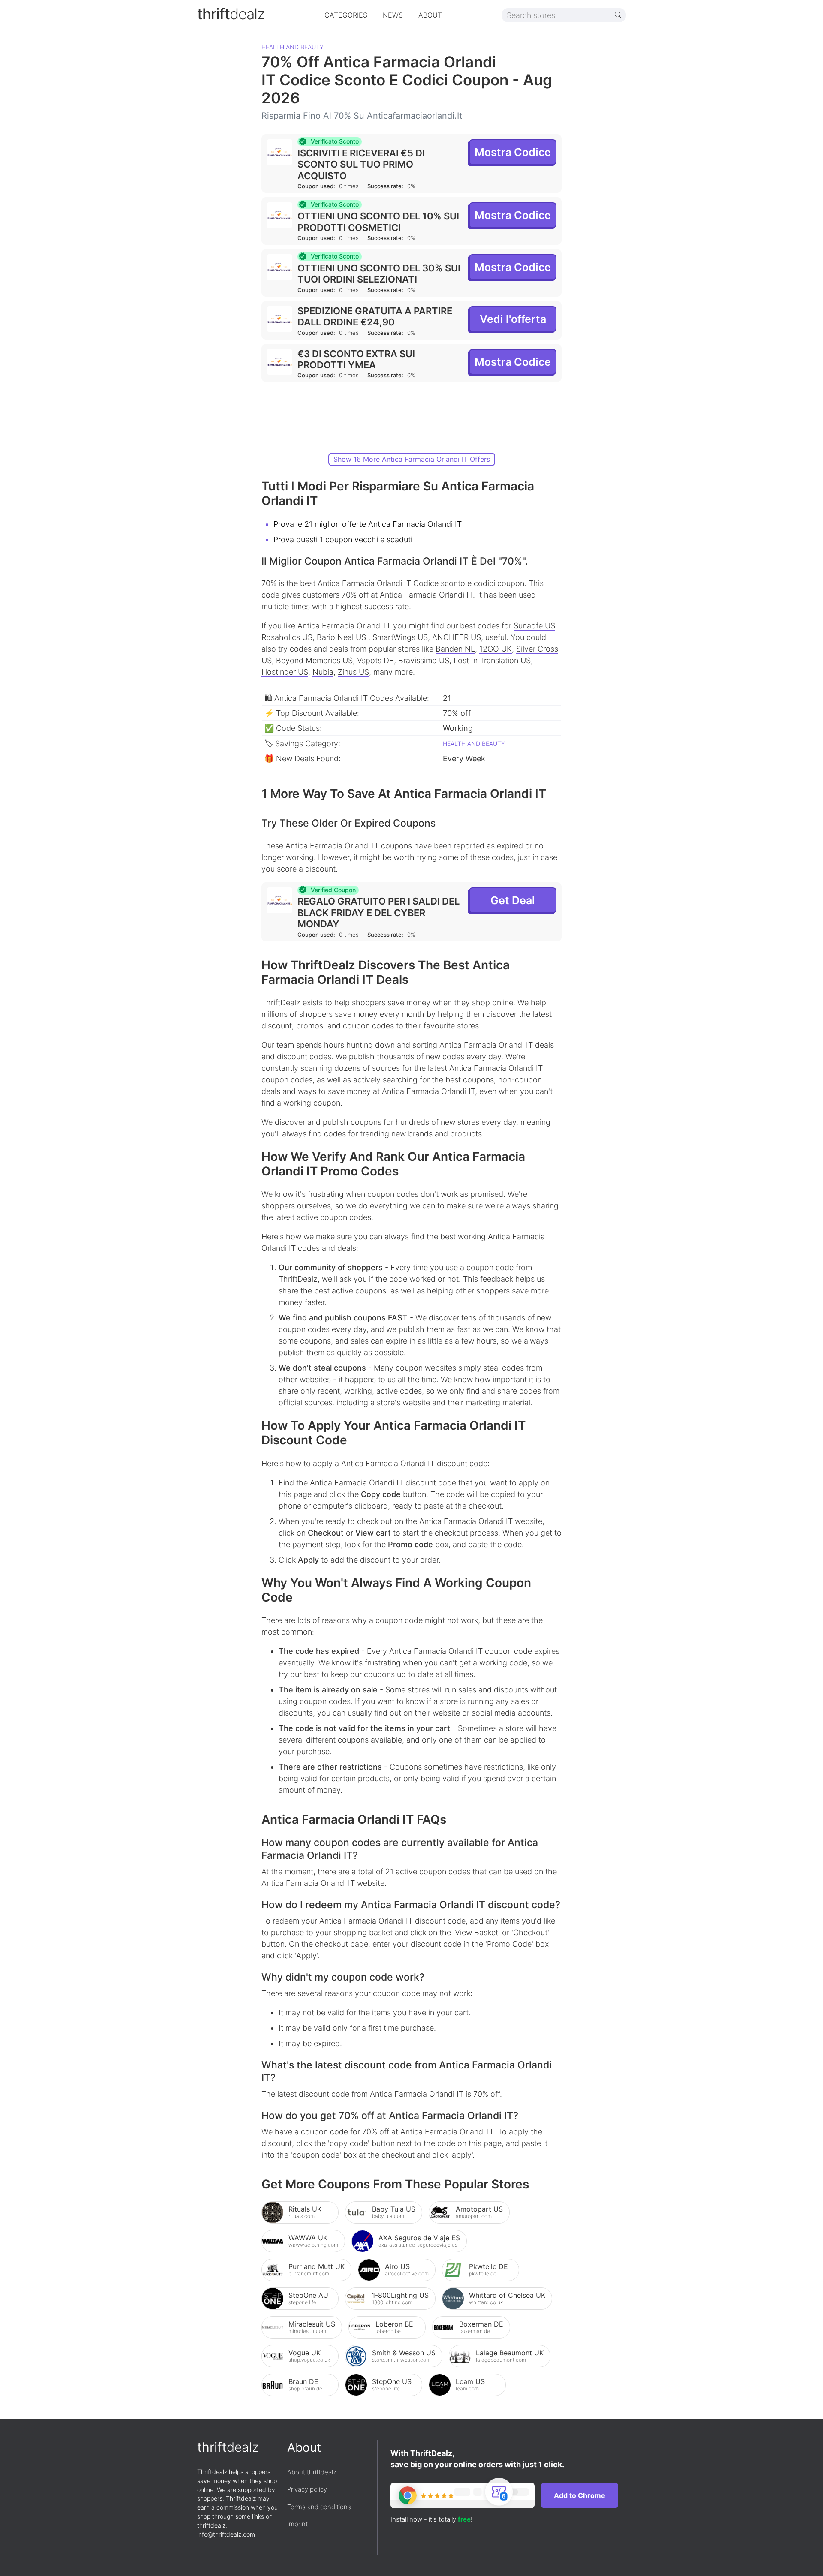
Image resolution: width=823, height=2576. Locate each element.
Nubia (323, 672)
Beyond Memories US (314, 660)
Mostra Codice (513, 152)
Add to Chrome (580, 2495)
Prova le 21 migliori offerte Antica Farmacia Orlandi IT (368, 524)
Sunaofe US (534, 626)
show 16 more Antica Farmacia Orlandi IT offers (412, 459)
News (393, 15)
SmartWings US (400, 637)
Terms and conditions (319, 2507)
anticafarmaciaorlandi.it (415, 116)
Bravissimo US (424, 660)
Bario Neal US (342, 637)
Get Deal (513, 900)
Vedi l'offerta (513, 319)
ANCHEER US (457, 637)
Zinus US (353, 672)
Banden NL (455, 649)
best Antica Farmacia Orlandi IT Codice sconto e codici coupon (412, 583)
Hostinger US (285, 672)
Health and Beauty (293, 47)
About (430, 15)
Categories (346, 15)
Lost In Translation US (492, 660)
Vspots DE (375, 660)
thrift (231, 14)
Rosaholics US (287, 637)
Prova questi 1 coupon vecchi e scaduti (343, 540)
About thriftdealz (312, 2472)
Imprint (297, 2524)
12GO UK (496, 649)
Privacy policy (307, 2489)
